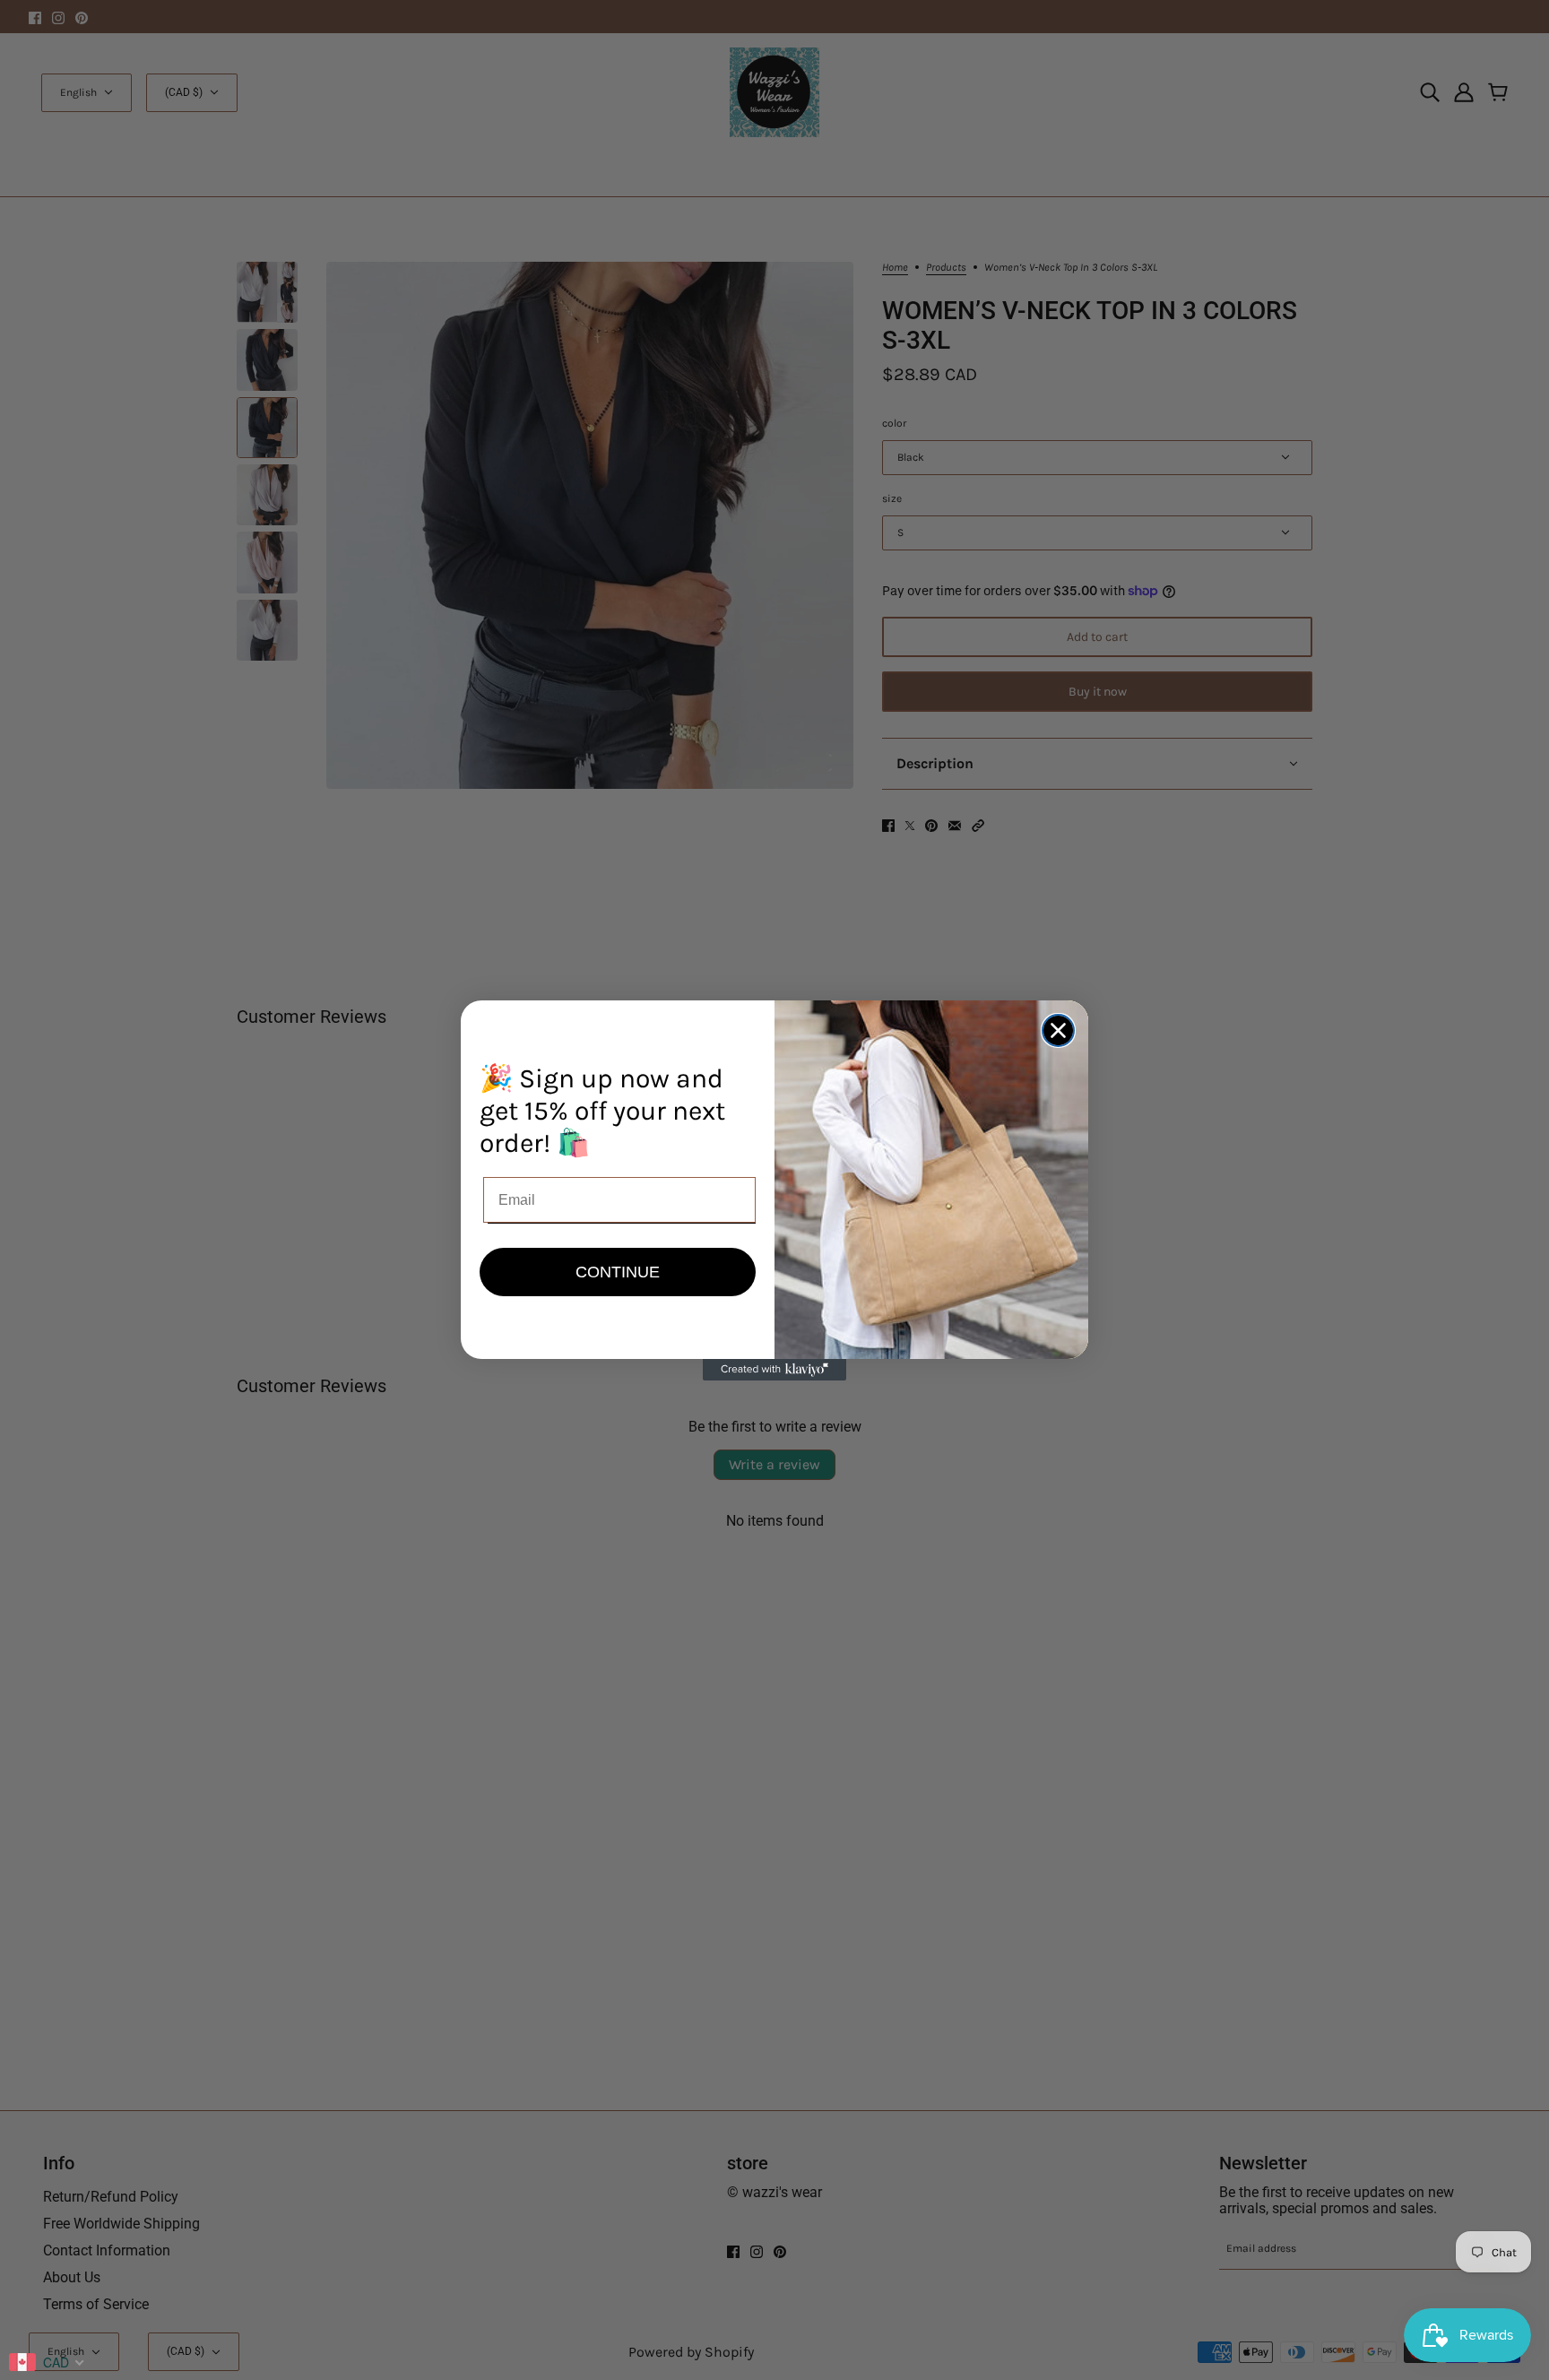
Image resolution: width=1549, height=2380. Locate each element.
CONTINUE (618, 1272)
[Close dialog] (1058, 1030)
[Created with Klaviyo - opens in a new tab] (774, 1370)
